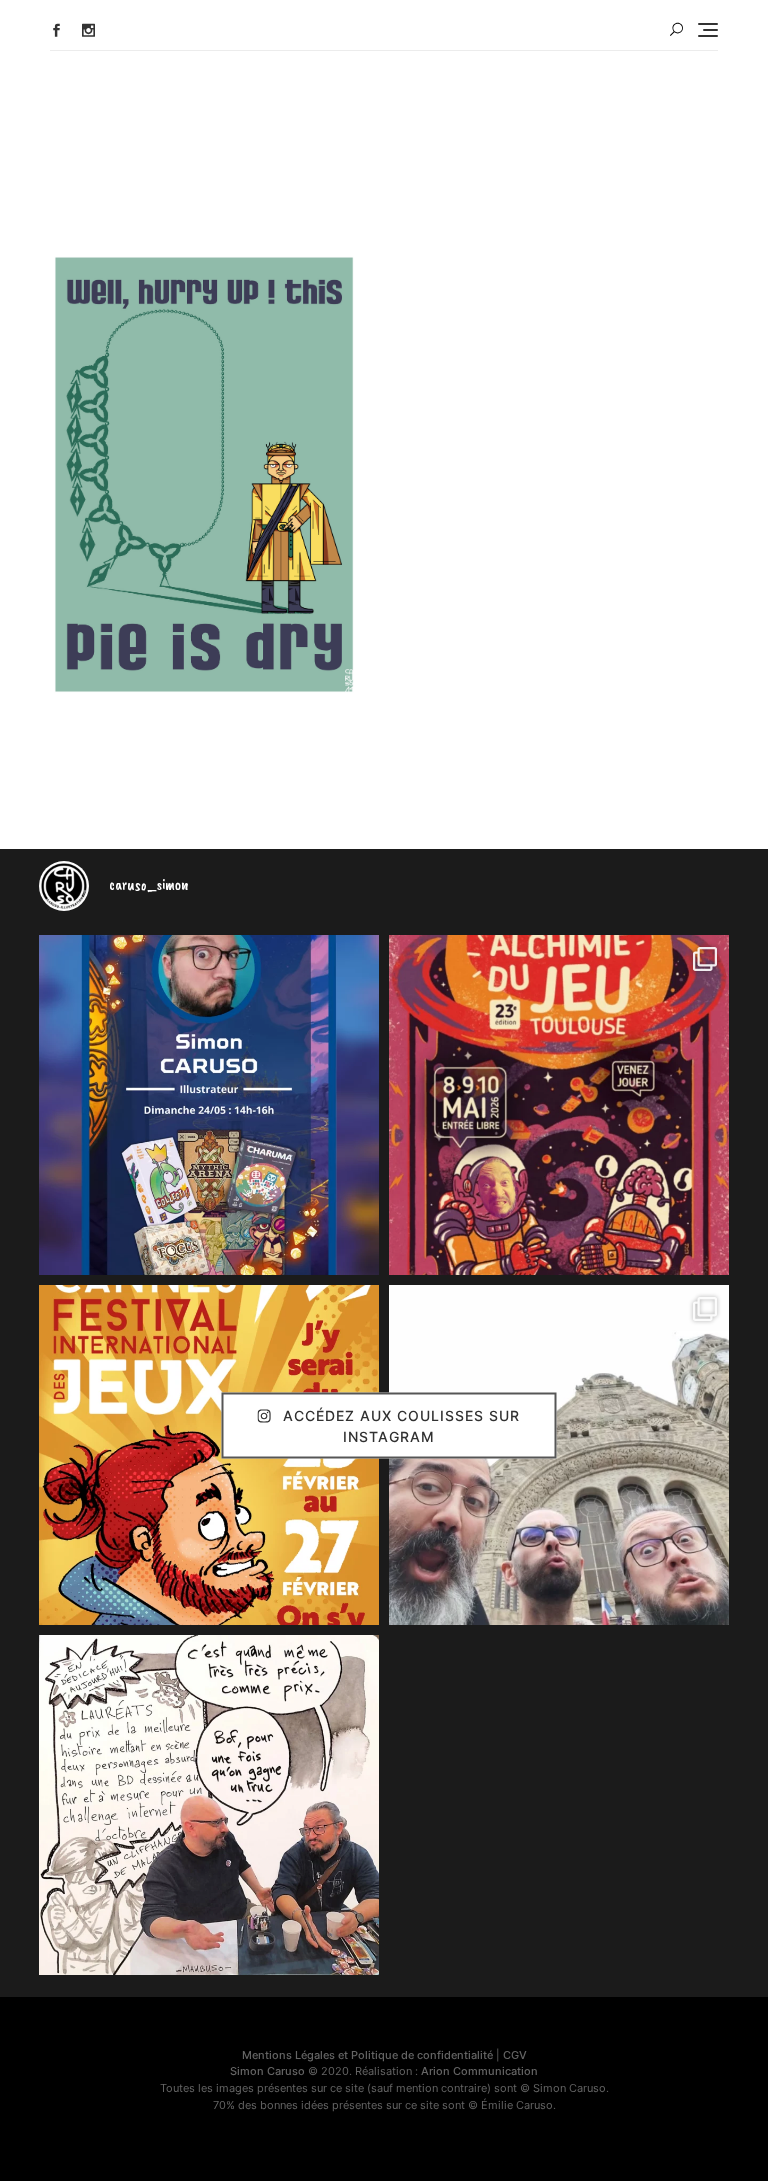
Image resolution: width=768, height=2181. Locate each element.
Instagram (88, 30)
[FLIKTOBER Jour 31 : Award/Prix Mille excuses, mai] (209, 1805)
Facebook (56, 30)
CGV (515, 2055)
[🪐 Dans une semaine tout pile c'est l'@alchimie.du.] (559, 1105)
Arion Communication (479, 2071)
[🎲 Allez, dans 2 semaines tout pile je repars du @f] (209, 1455)
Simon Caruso (267, 2071)
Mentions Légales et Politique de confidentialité (367, 2055)
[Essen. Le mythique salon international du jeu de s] (559, 1455)
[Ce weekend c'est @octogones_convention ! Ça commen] (209, 1105)
